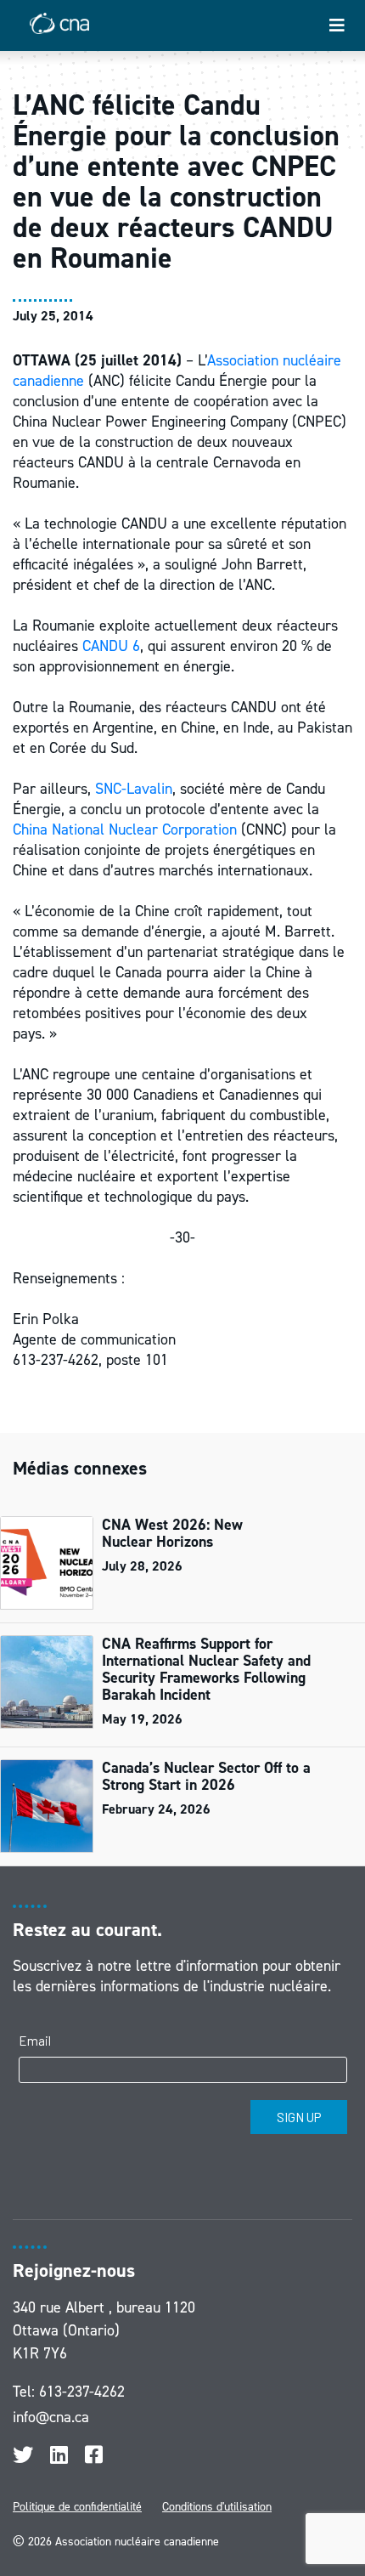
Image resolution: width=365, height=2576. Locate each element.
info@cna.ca (51, 2417)
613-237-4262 (82, 2392)
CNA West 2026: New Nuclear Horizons (172, 1533)
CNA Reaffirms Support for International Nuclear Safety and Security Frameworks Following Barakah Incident (206, 1669)
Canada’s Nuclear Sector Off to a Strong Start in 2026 (206, 1776)
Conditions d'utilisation (217, 2507)
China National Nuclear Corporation (125, 829)
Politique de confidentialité (77, 2507)
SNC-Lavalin (134, 789)
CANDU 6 (111, 646)
